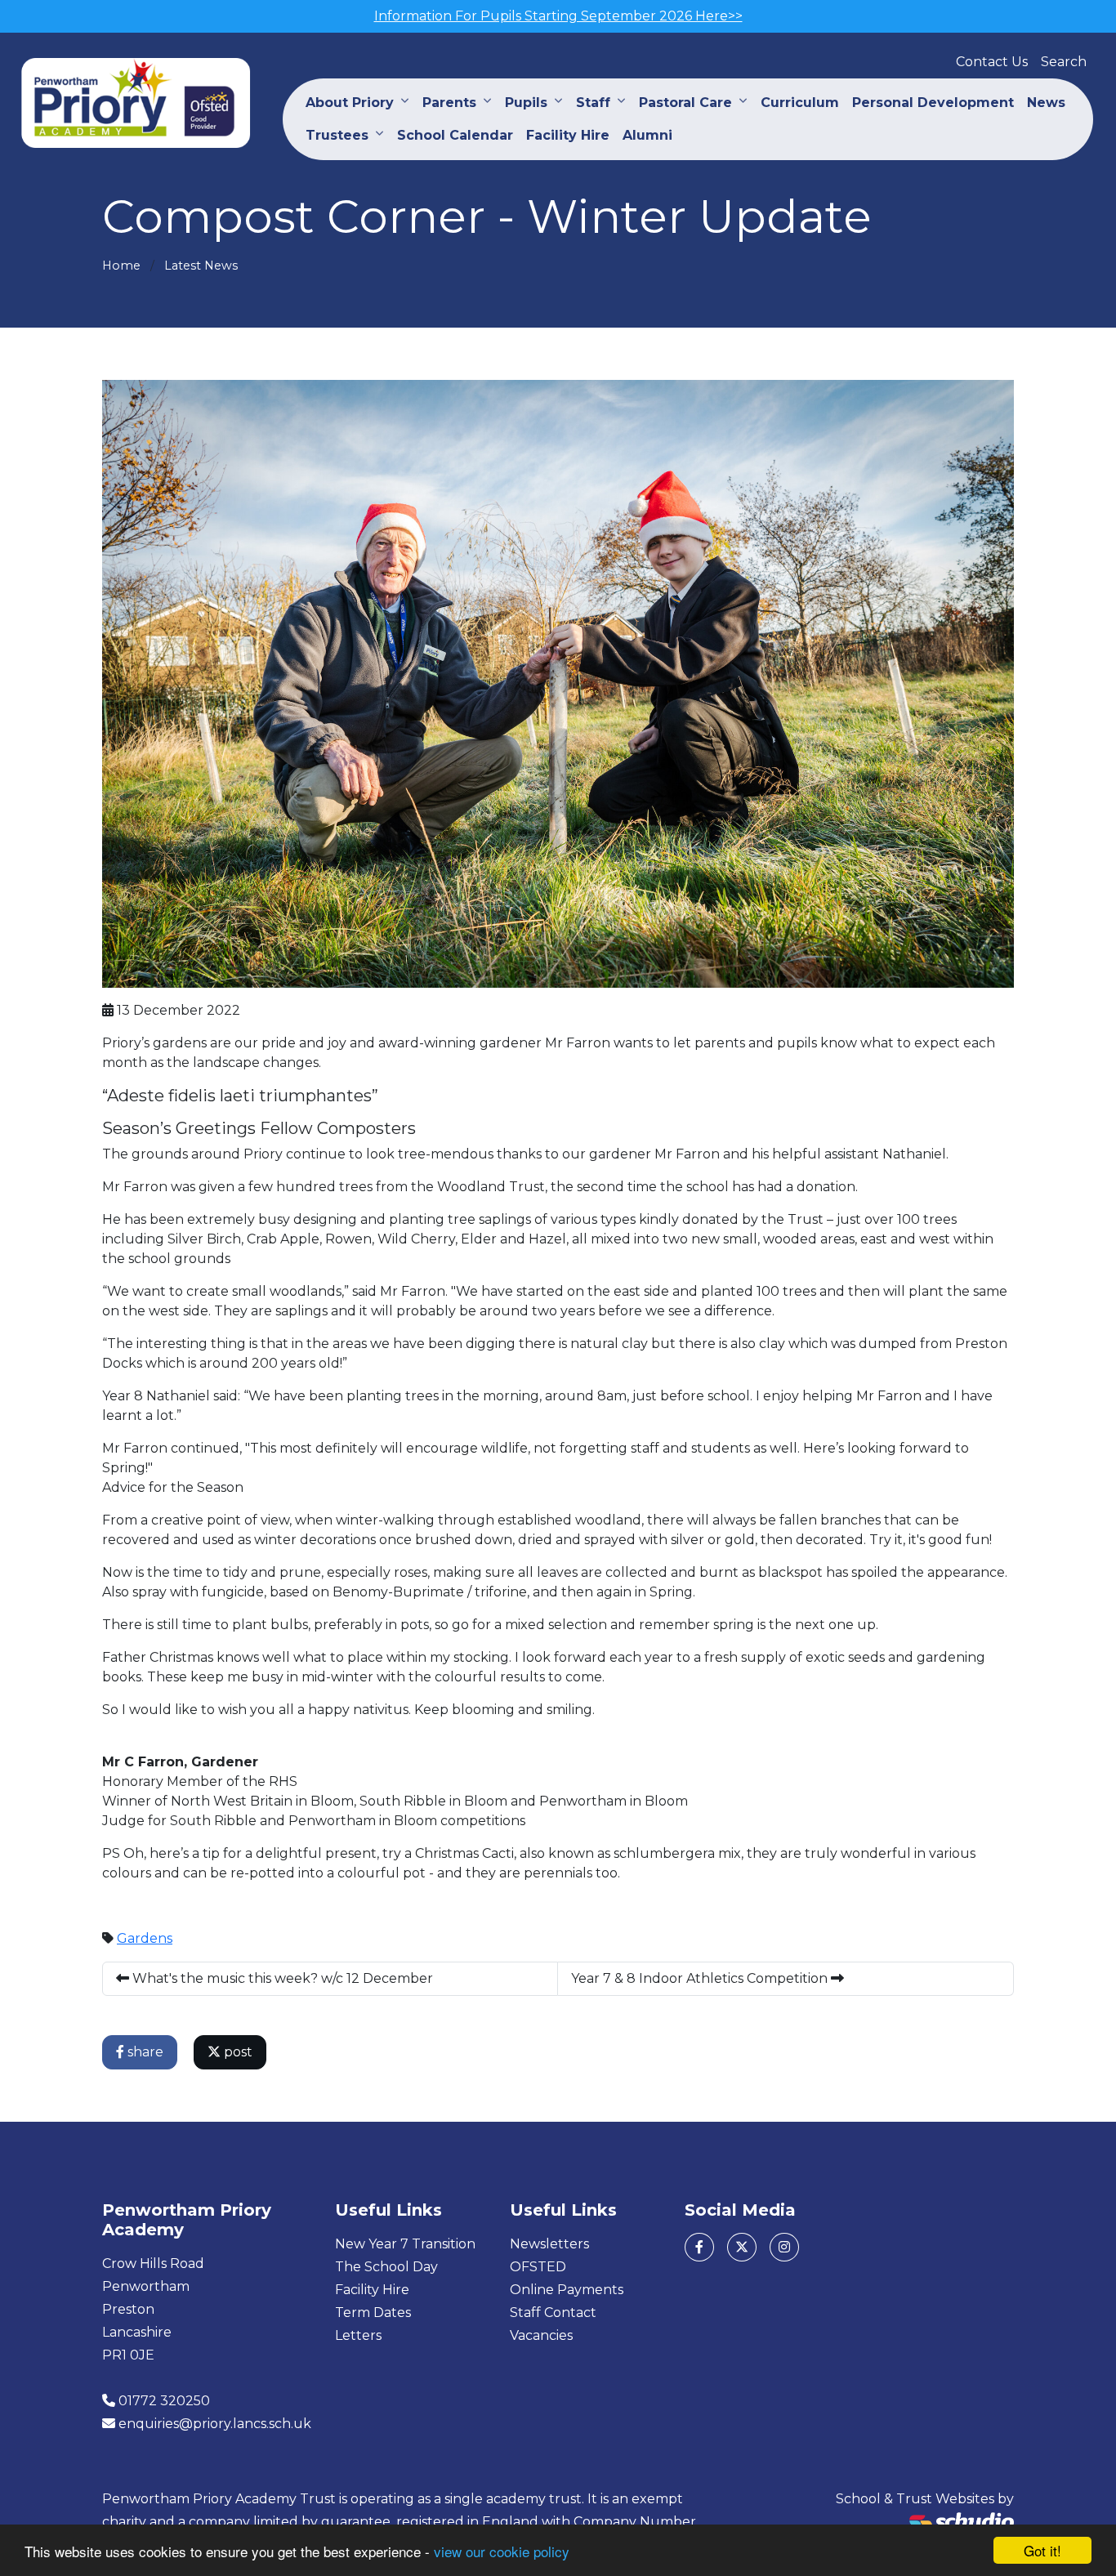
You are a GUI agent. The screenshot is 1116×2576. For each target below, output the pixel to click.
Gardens (145, 1938)
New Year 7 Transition (405, 2244)
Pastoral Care (685, 103)
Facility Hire (568, 135)
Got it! (1042, 2550)
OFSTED (538, 2267)
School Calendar (455, 135)
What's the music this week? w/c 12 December (281, 1978)
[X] (742, 2247)
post (237, 2052)
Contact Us (992, 62)
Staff (593, 103)
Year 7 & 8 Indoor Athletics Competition (701, 1978)
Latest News (201, 266)
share (144, 2052)
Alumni (647, 135)
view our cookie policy (502, 2551)
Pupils (526, 103)
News (1046, 103)
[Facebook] (699, 2247)
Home (121, 266)
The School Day (386, 2267)
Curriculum (800, 103)
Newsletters (549, 2244)
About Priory (350, 103)
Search (1064, 62)
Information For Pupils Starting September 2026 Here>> (558, 16)
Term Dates (373, 2313)
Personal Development (933, 103)
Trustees (337, 135)
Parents (449, 103)
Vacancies (541, 2335)
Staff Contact (553, 2313)
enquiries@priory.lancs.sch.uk (215, 2424)
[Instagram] (784, 2247)
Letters (358, 2335)
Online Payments (567, 2290)
